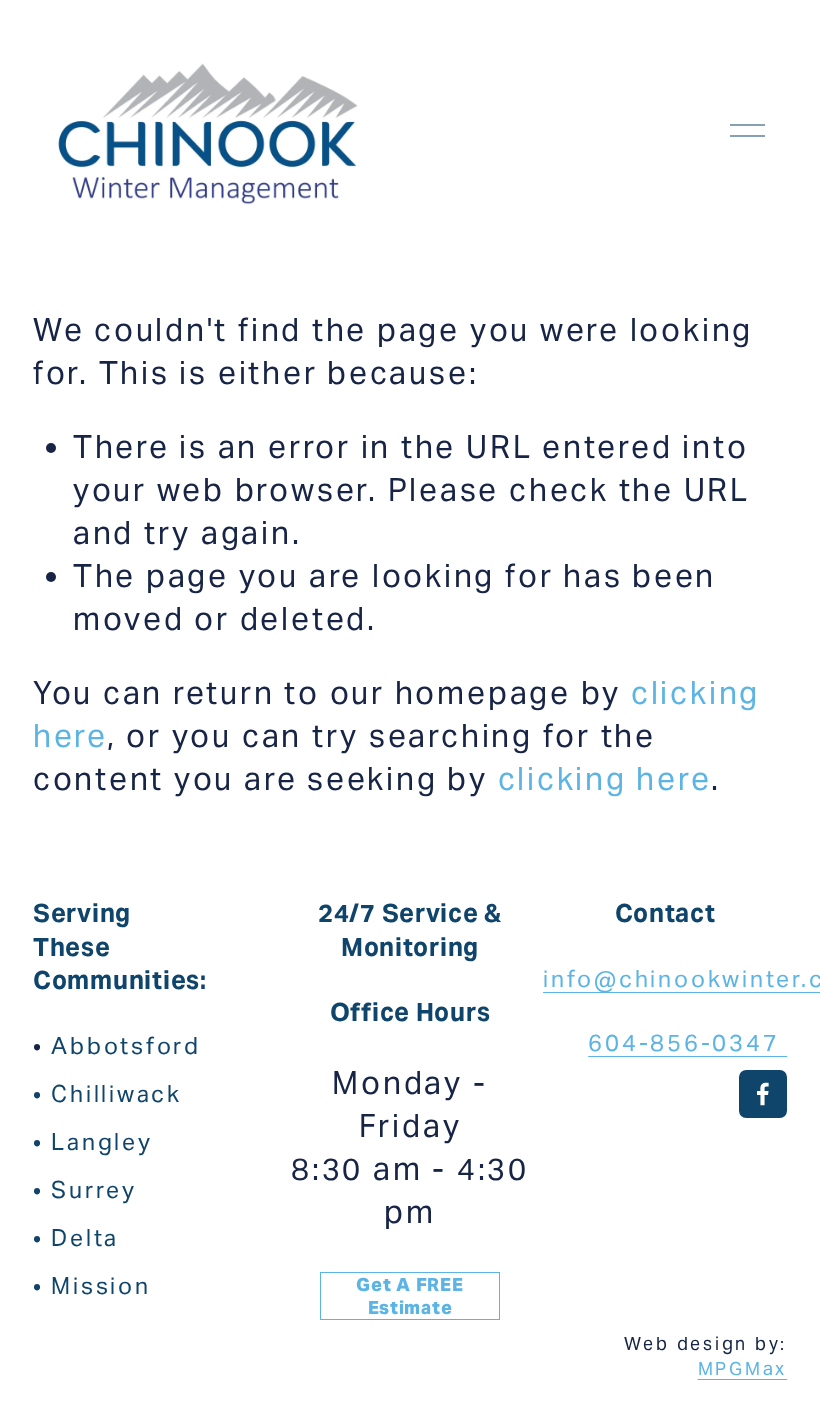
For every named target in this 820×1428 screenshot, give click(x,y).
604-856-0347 (687, 1042)
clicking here (604, 779)
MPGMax (743, 1368)
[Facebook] (763, 1094)
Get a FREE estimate (409, 1296)
